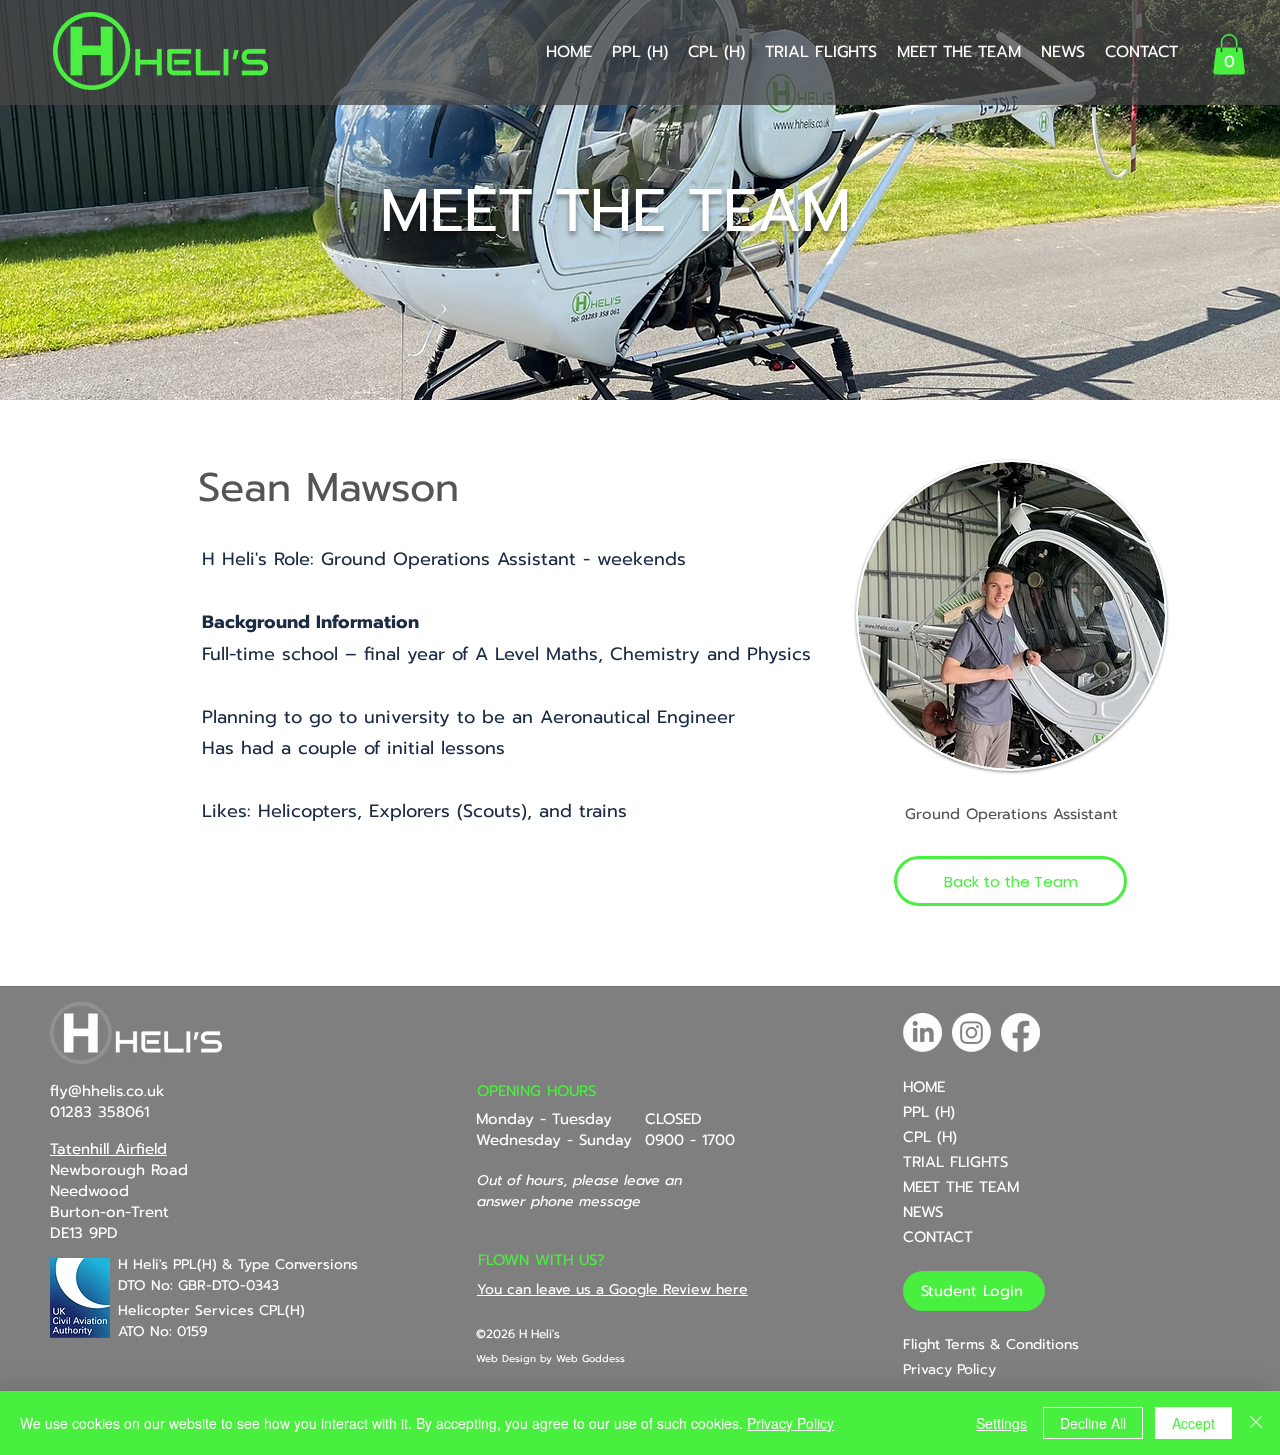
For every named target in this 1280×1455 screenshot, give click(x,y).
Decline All (1093, 1423)
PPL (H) (929, 1112)
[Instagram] (971, 1032)
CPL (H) (930, 1137)
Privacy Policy (790, 1423)
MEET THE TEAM (961, 1187)
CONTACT (938, 1237)
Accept (1193, 1423)
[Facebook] (1020, 1032)
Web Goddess (590, 1358)
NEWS (923, 1212)
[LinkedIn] (922, 1032)
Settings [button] (1001, 1423)
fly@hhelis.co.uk (107, 1091)
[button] (1229, 54)
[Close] (1256, 1423)
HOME (924, 1087)
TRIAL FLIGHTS (955, 1162)
